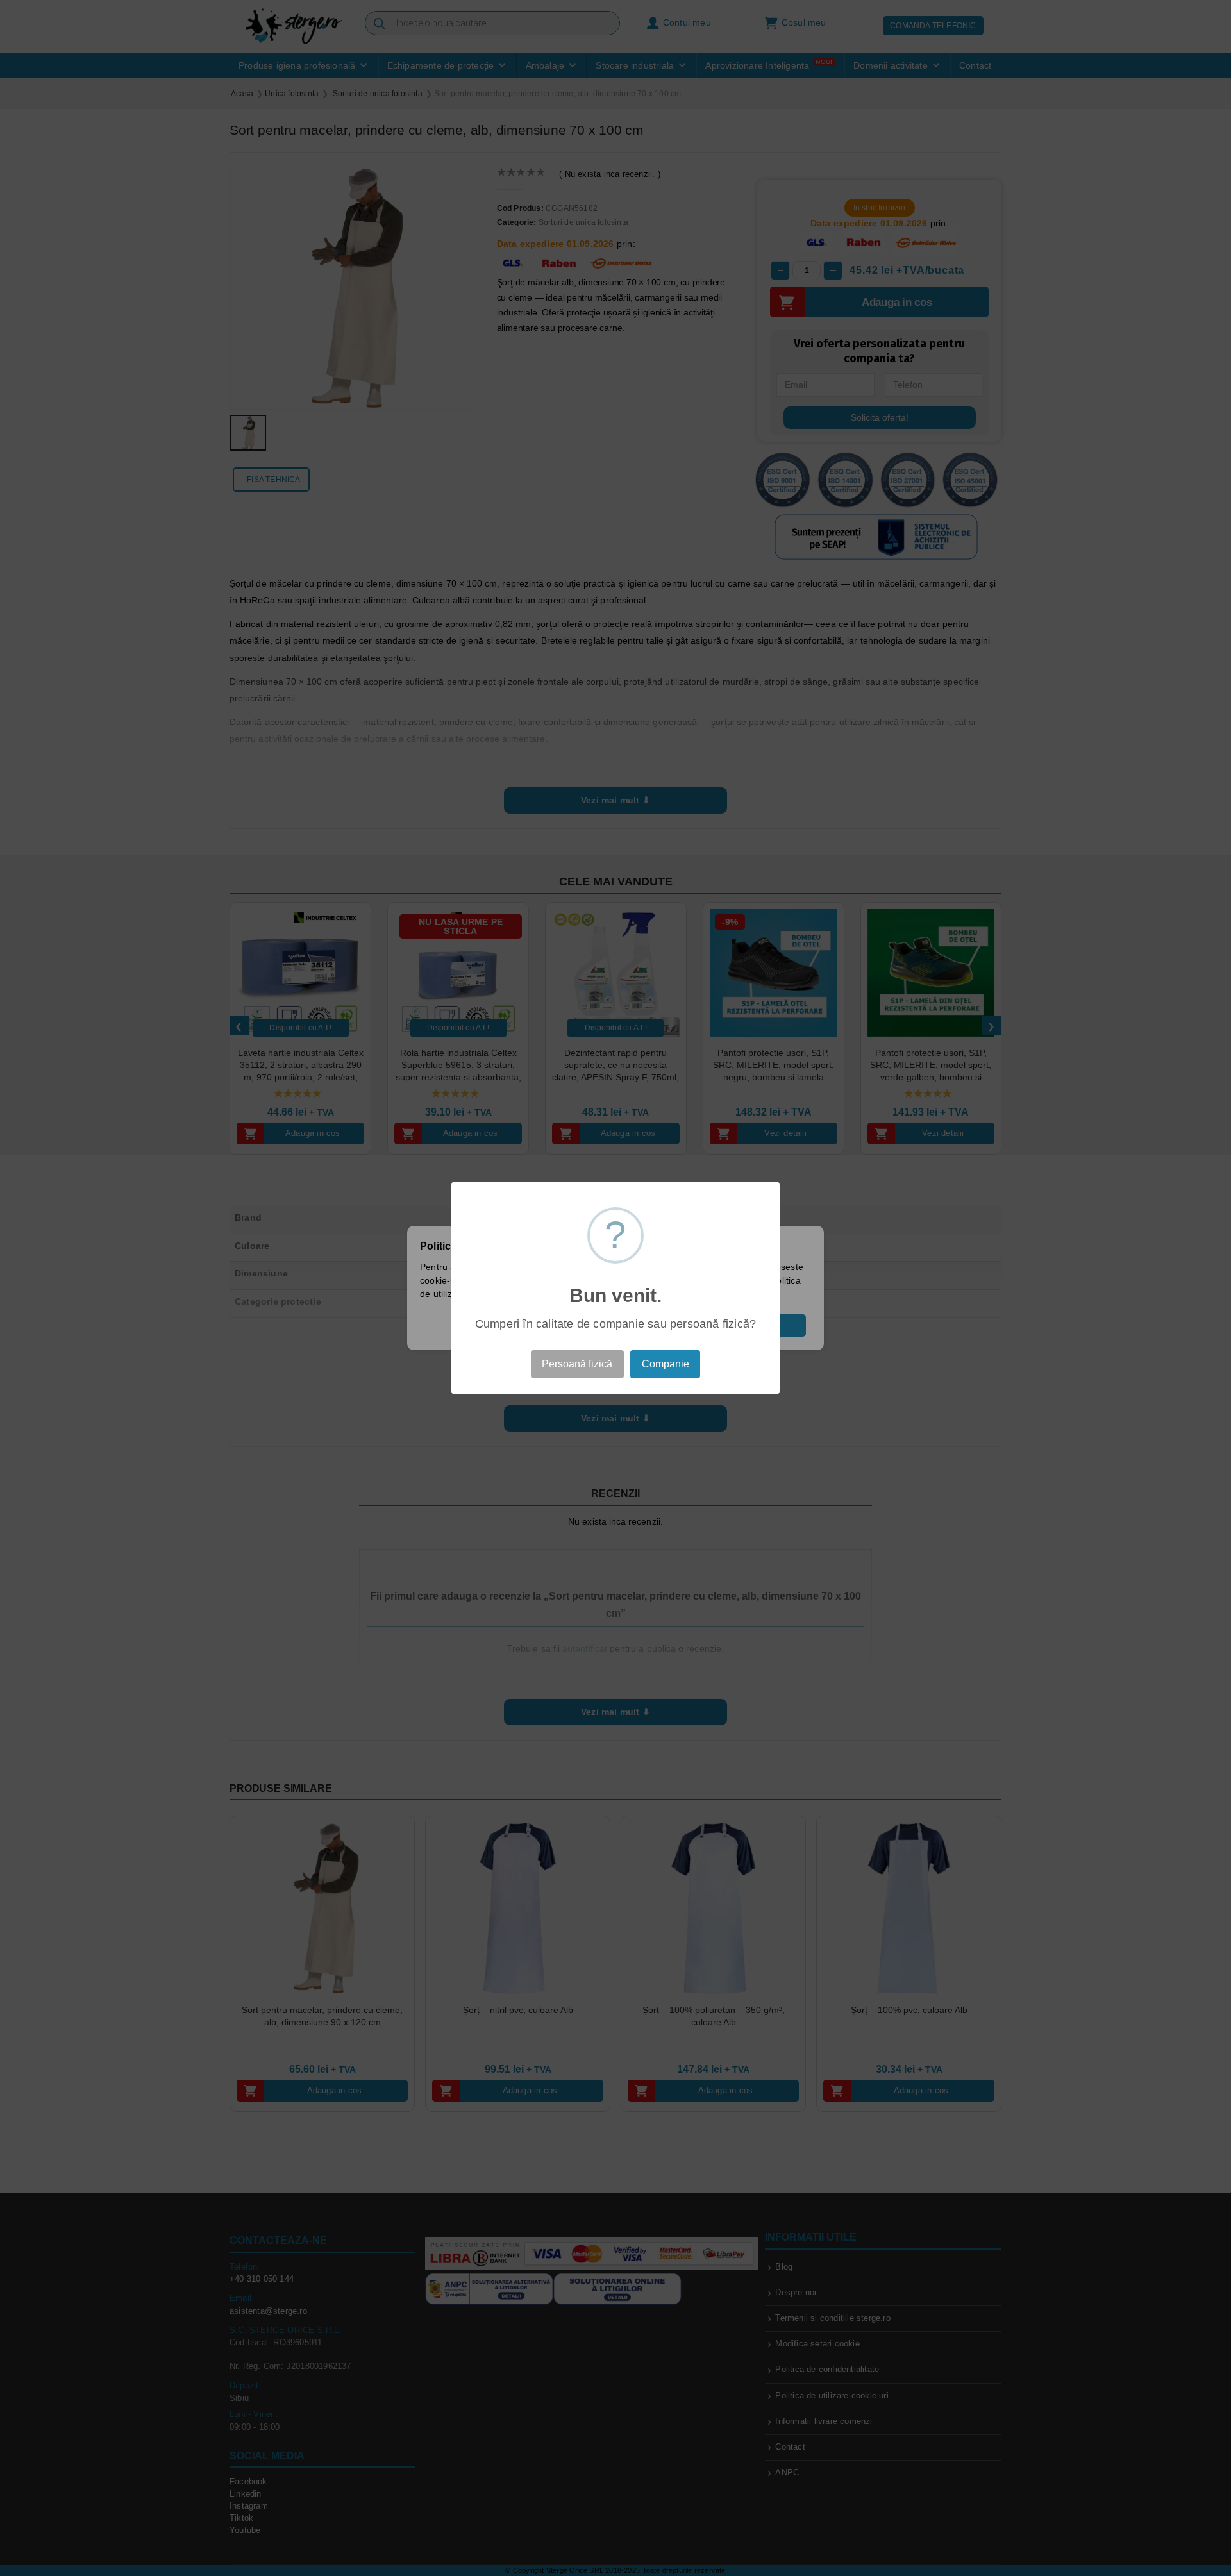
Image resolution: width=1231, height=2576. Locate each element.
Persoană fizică (577, 1364)
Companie (666, 1364)
